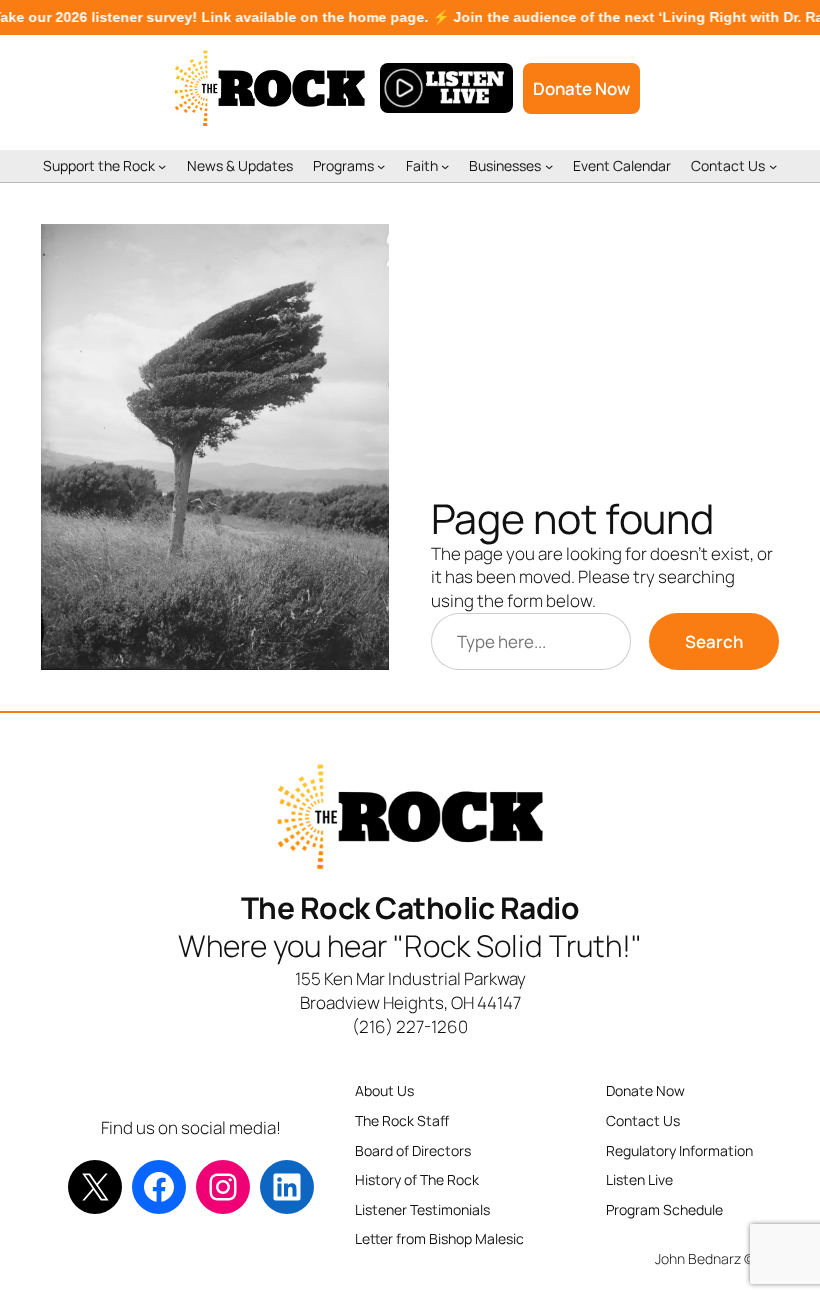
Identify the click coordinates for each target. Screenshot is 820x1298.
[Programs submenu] (381, 166)
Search (714, 641)
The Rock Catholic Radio (410, 907)
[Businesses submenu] (549, 166)
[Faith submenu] (445, 166)
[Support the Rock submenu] (162, 166)
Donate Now (581, 88)
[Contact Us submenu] (773, 166)
